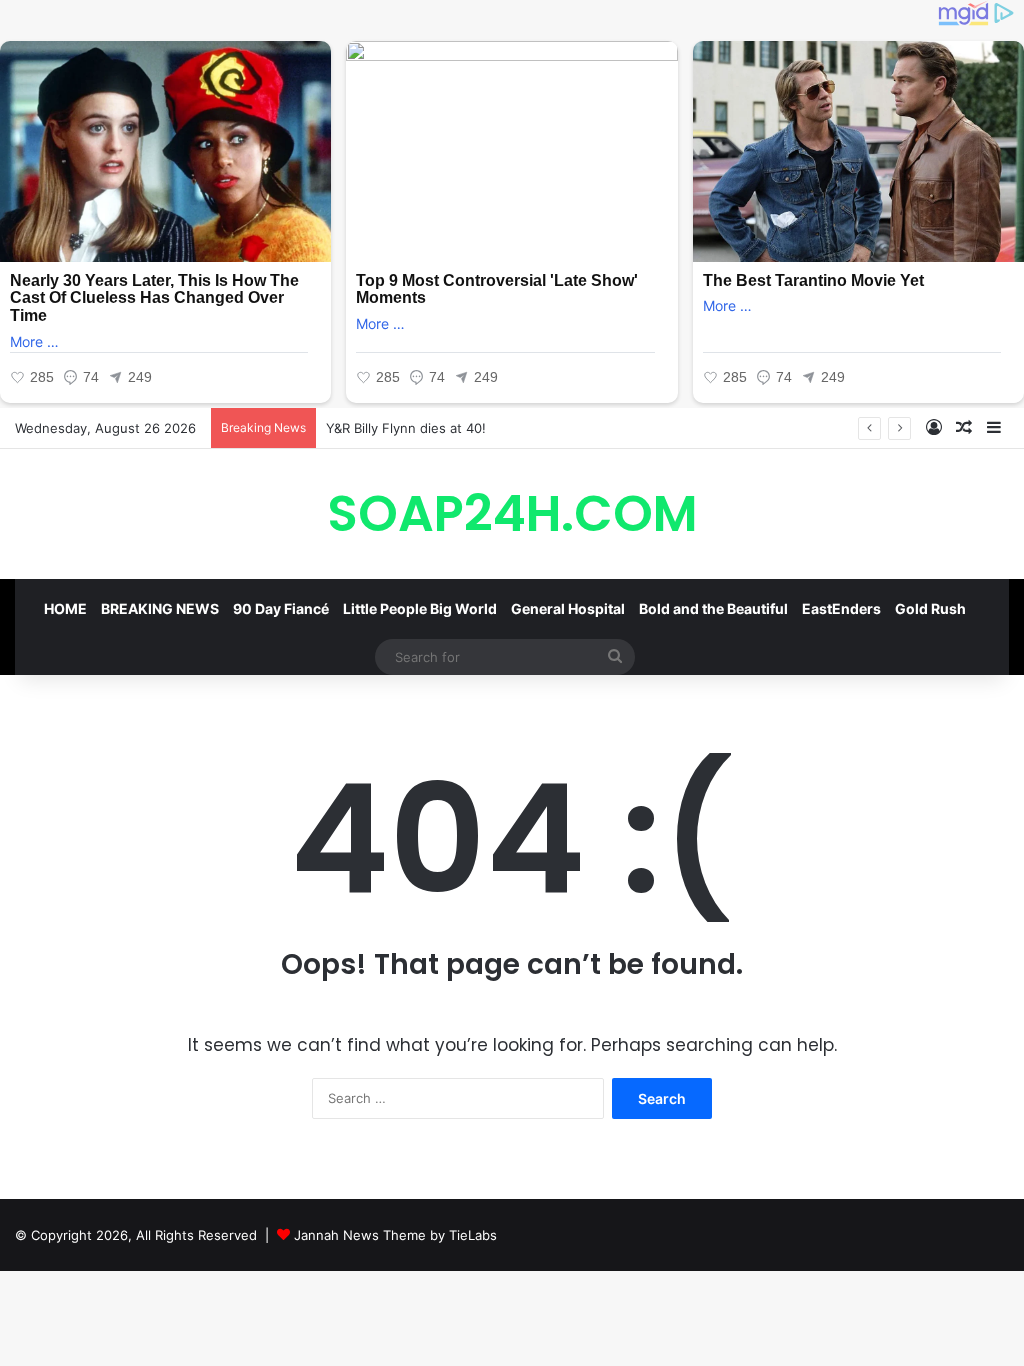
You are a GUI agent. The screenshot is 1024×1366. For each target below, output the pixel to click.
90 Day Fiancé (281, 608)
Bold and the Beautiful (713, 608)
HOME (65, 608)
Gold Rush (930, 608)
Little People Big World (420, 608)
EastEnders (841, 608)
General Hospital (568, 608)
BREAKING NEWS (160, 608)
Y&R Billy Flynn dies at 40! (406, 428)
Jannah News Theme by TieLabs (395, 1235)
